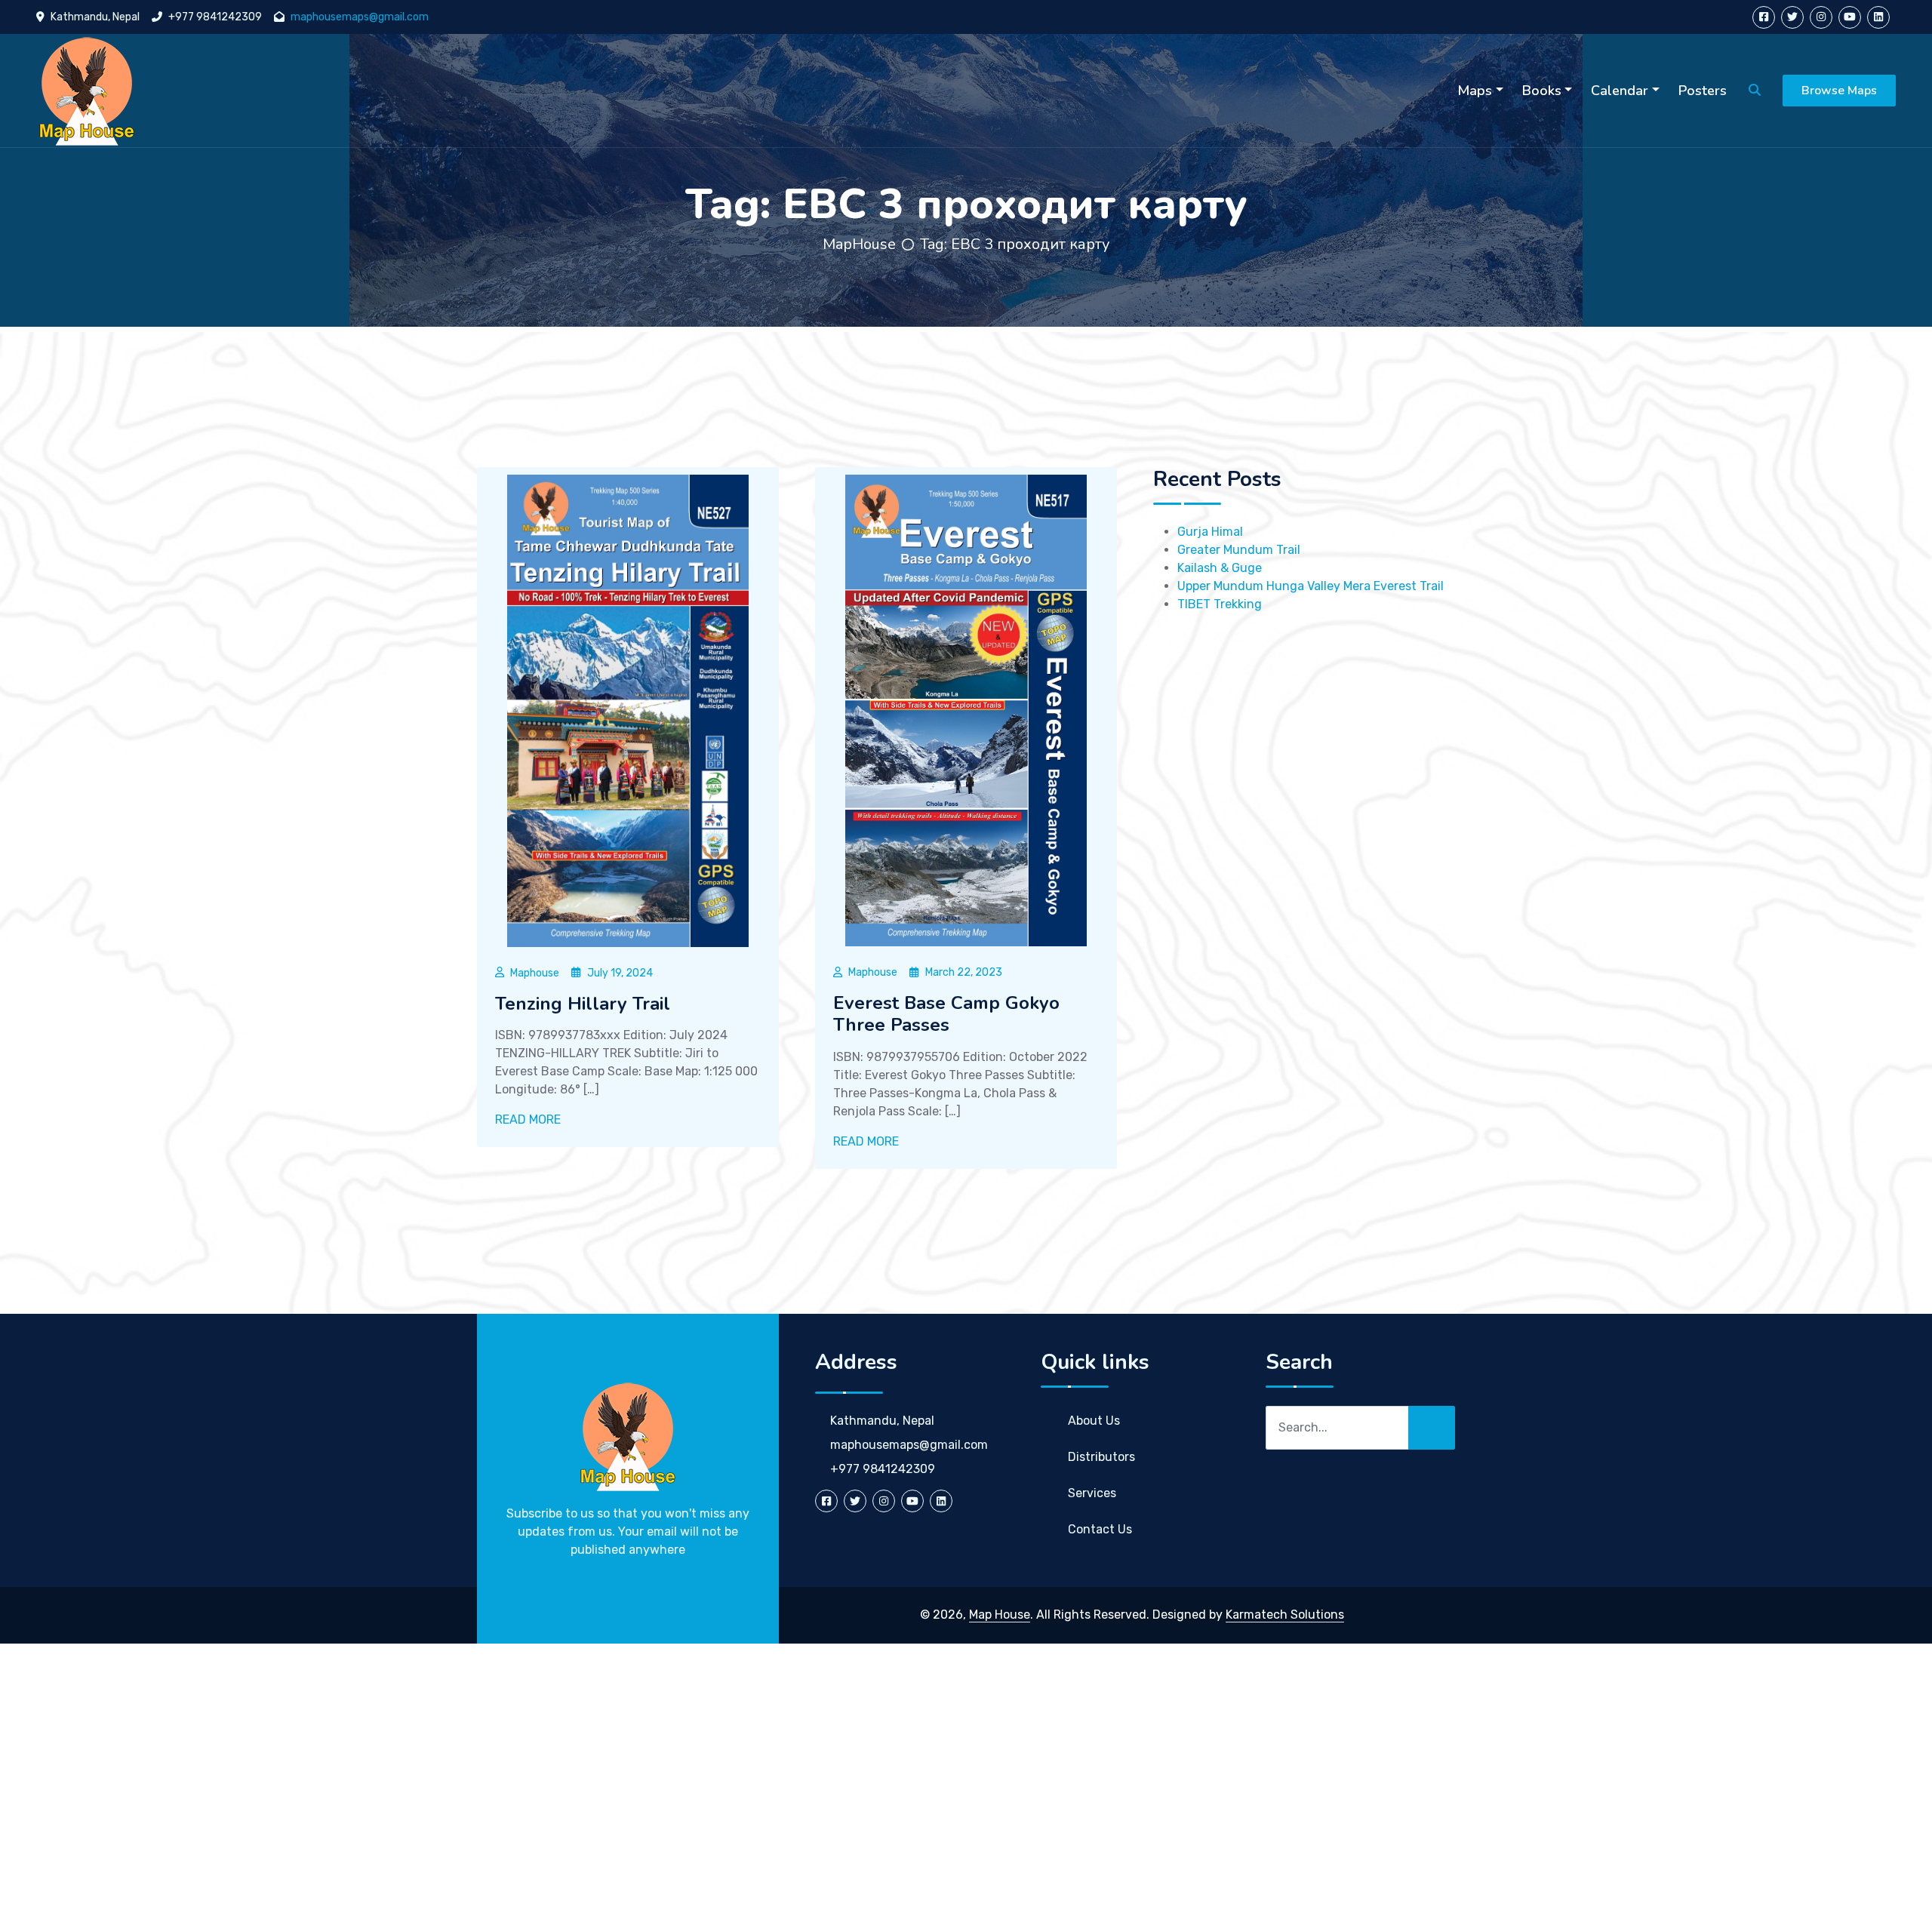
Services (1092, 1493)
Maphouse (535, 973)
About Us (1094, 1421)
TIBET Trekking (1220, 604)
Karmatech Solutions (1285, 1615)
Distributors (1101, 1457)
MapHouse (859, 244)
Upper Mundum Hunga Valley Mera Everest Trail (1311, 586)
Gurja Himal (1210, 532)
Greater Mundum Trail (1239, 550)
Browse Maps (1839, 91)
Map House (1000, 1615)
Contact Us (1100, 1529)
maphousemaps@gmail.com (360, 17)
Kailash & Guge (1220, 568)
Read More (529, 1119)
